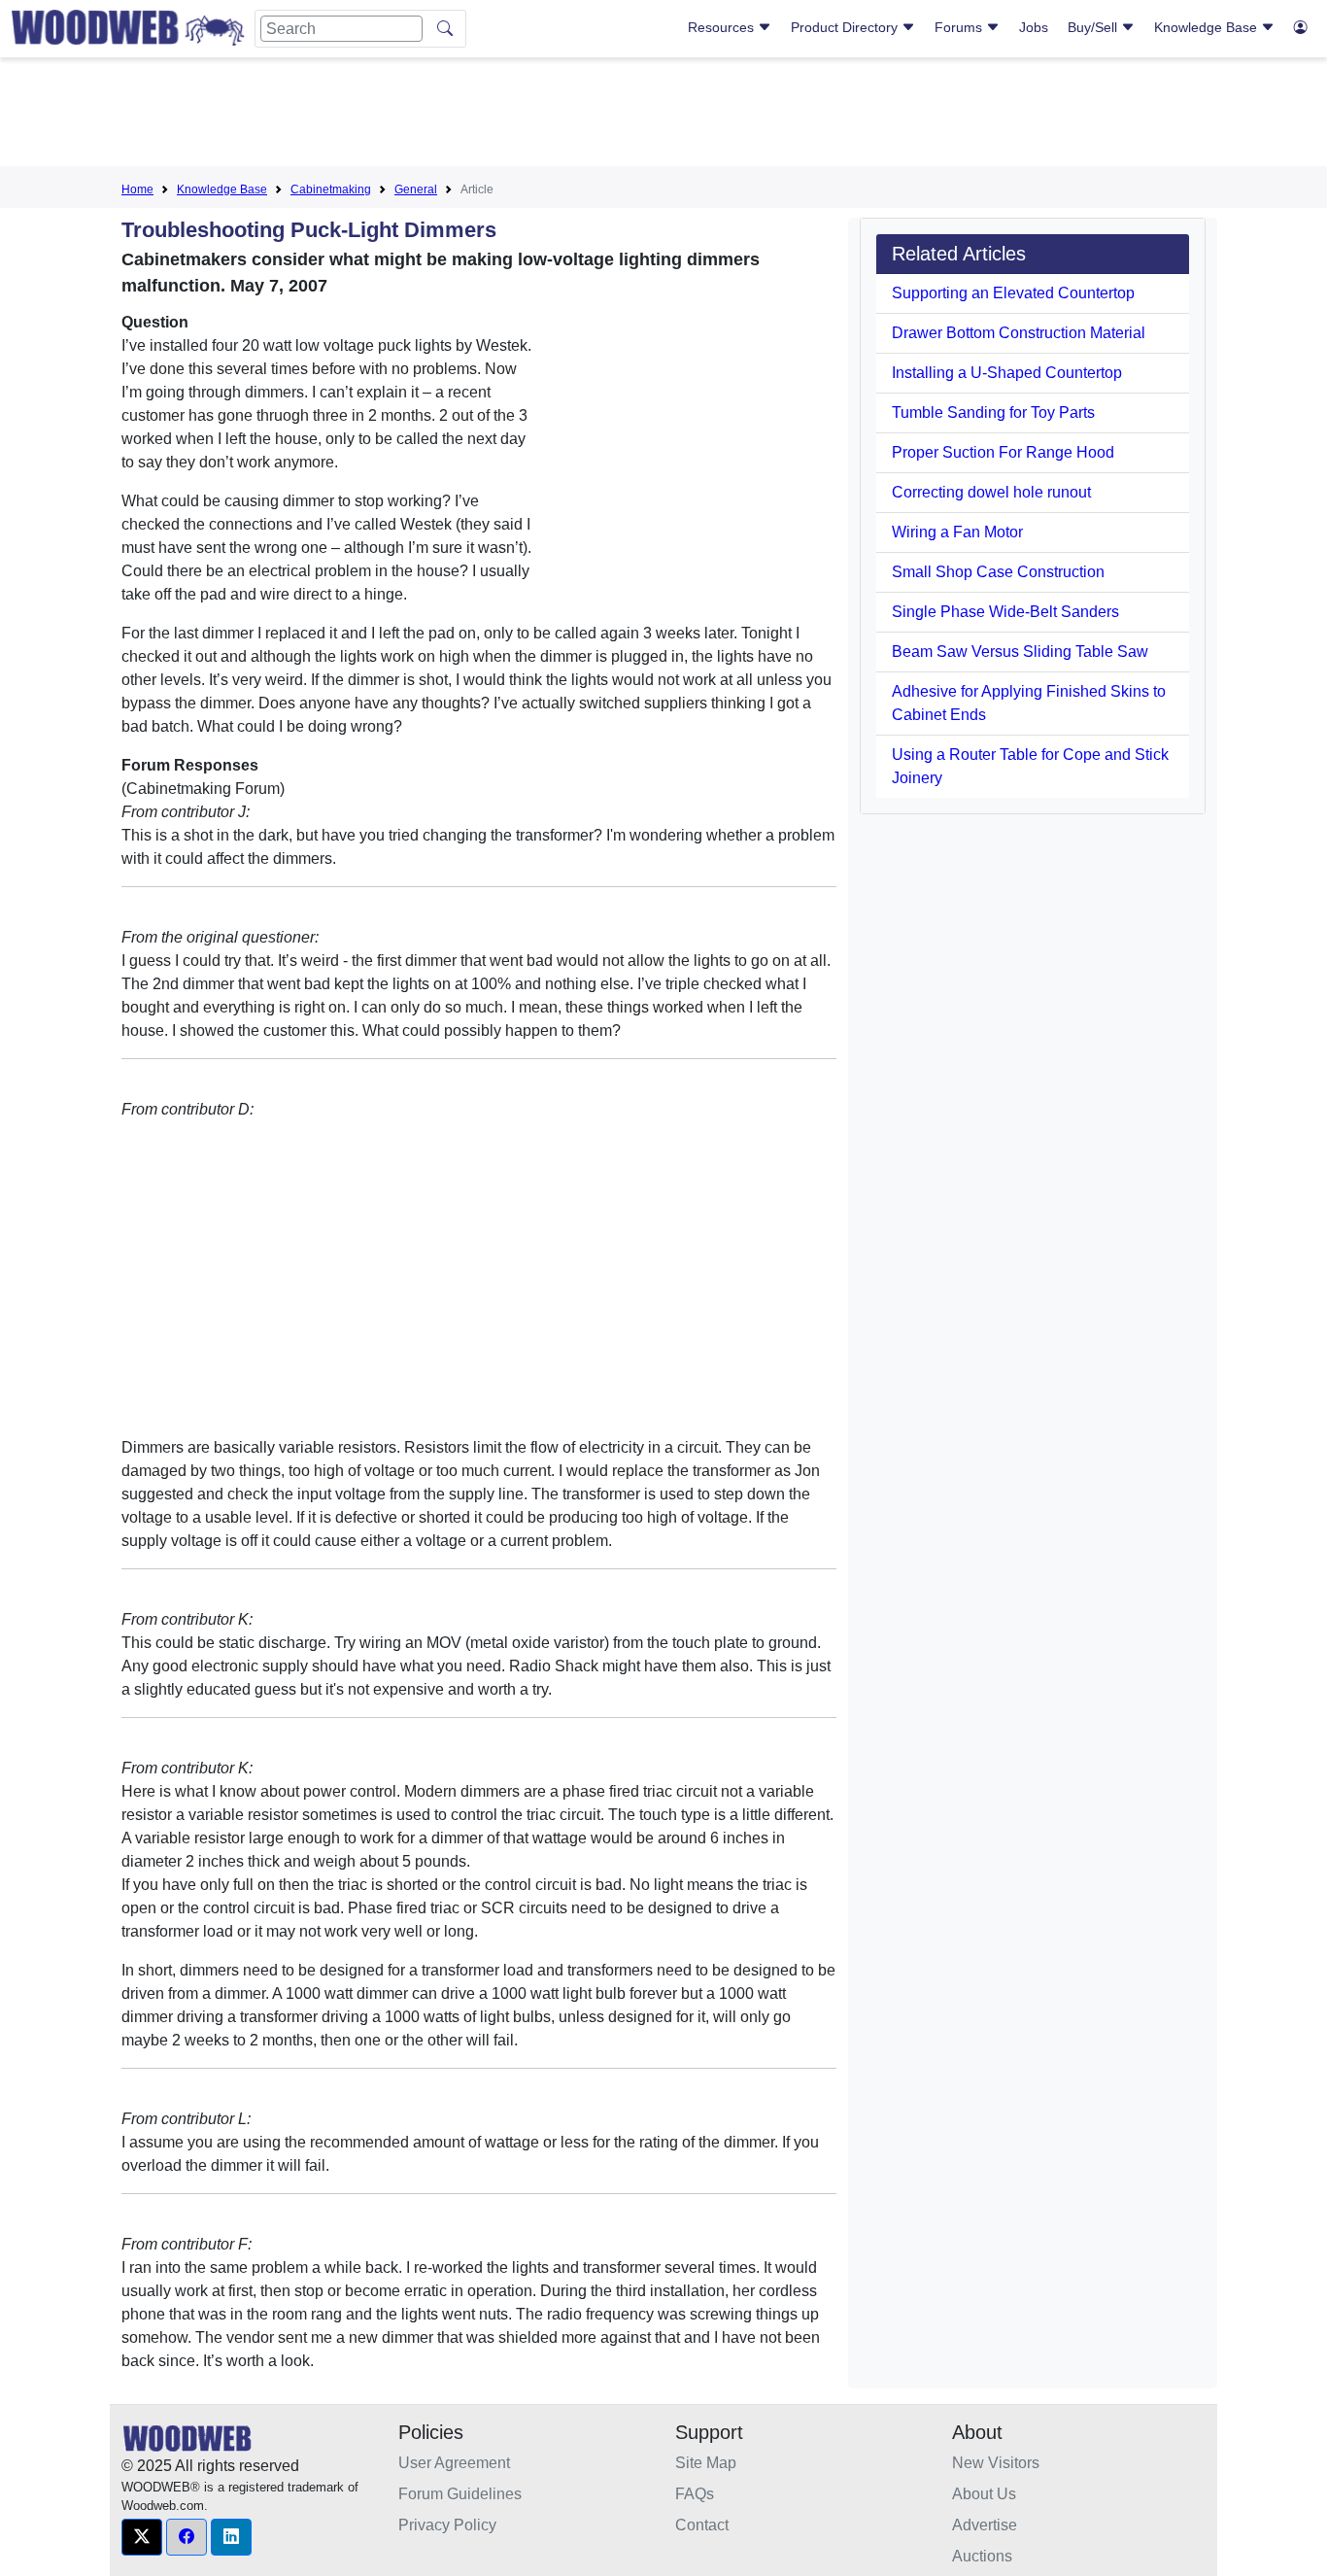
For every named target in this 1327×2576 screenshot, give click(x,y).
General (416, 189)
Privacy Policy (447, 2525)
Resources (723, 27)
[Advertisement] (663, 116)
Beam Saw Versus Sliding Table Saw (1020, 652)
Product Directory (846, 27)
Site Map (706, 2463)
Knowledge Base (1208, 27)
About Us (984, 2494)
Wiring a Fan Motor (957, 532)
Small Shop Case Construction (998, 572)
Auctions (982, 2556)
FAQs (695, 2494)
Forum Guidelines (460, 2494)
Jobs (1034, 27)
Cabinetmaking (331, 189)
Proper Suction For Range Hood (1003, 452)
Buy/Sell (1094, 27)
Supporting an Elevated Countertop (1013, 293)
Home (137, 189)
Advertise (985, 2525)
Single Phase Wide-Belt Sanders (1005, 612)
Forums (960, 27)
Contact (702, 2525)
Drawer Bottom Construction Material (1019, 333)
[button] (142, 2537)
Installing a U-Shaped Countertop (1007, 373)
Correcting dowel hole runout (991, 492)
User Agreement (454, 2463)
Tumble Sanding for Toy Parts (993, 412)
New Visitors (996, 2463)
